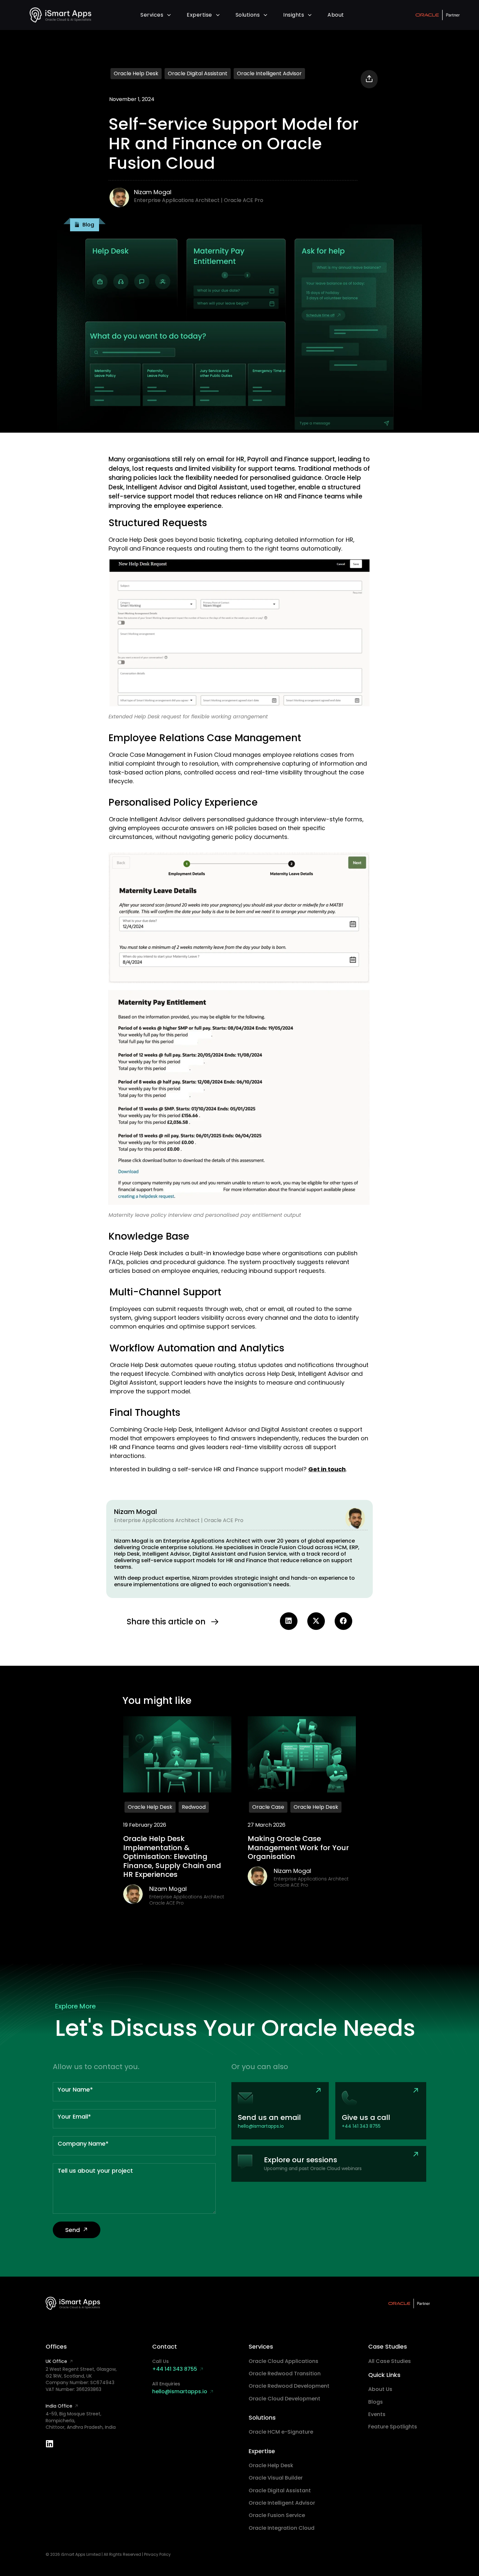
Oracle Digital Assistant (198, 73)
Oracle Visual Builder (276, 2478)
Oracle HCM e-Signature (281, 2432)
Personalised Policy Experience (183, 802)
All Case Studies (390, 2361)
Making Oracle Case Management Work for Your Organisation (298, 1848)
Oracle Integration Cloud (282, 2528)
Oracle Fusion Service (277, 2515)
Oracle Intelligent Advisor (269, 73)
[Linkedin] (50, 2444)
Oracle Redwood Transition (285, 2374)
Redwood (194, 1807)
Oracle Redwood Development (289, 2386)
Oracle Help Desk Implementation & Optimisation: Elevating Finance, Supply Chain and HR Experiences (172, 1856)
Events (377, 2414)
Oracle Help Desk (136, 73)
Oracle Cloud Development (284, 2399)
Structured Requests (158, 523)
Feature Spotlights (393, 2427)
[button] (85, 225)
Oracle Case (268, 1807)
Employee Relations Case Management (205, 738)
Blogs (376, 2402)
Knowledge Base (149, 1236)
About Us (380, 2389)
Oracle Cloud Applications (283, 2361)
